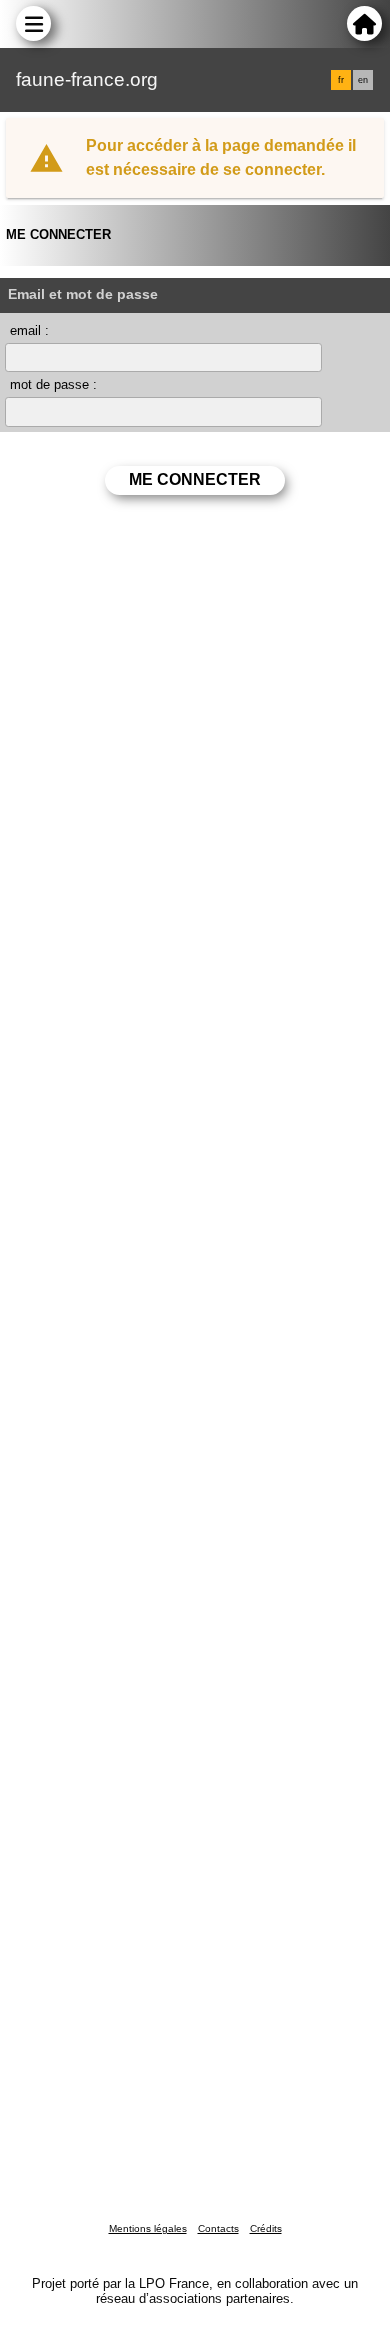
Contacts (218, 2228)
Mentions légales (148, 2228)
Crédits (266, 2228)
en (363, 80)
